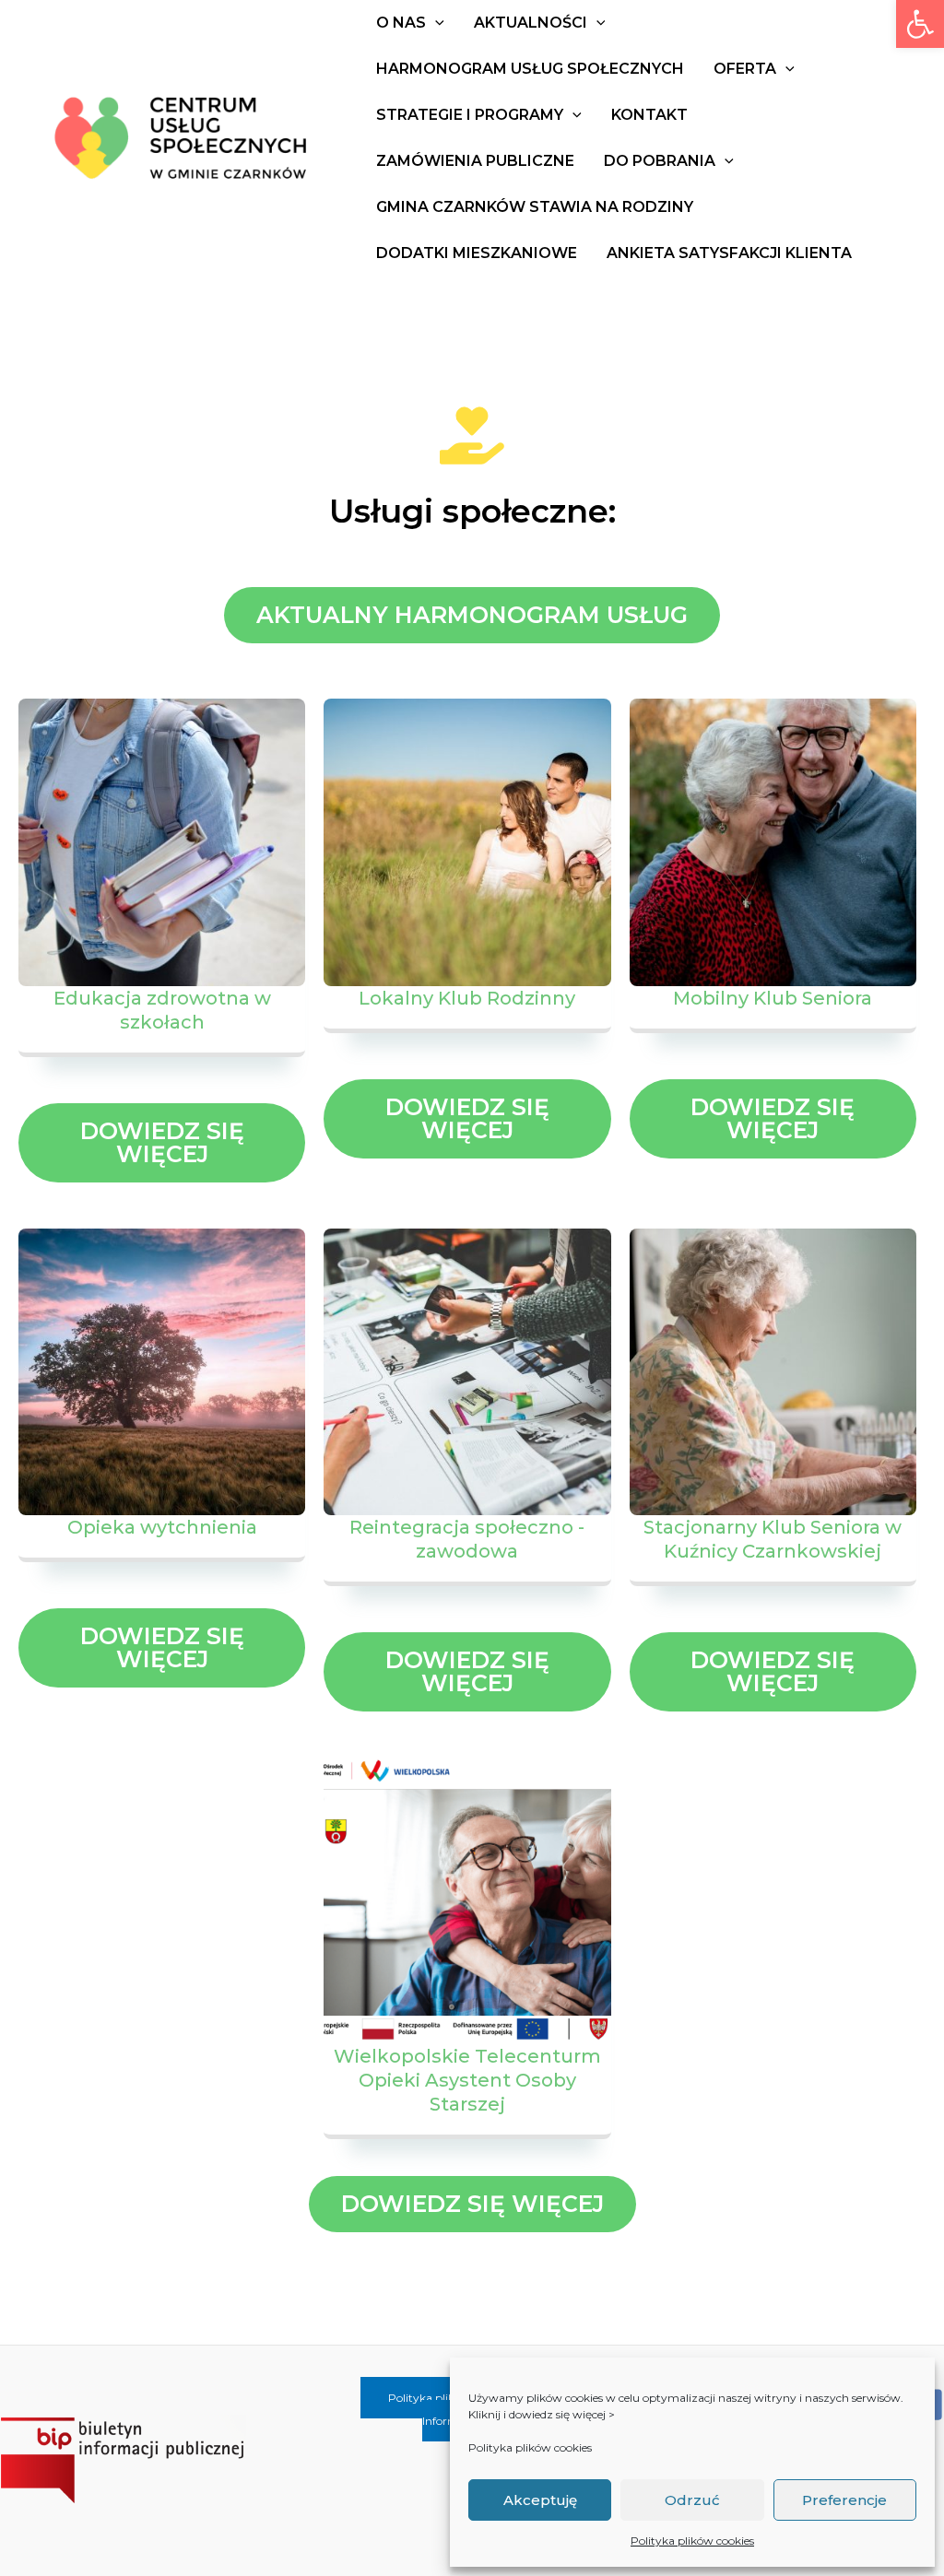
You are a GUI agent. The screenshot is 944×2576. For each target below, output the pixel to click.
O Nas (401, 23)
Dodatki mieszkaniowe (477, 253)
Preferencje (844, 2500)
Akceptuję (540, 2500)
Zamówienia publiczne (475, 161)
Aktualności (531, 23)
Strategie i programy (470, 115)
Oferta (745, 69)
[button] (920, 24)
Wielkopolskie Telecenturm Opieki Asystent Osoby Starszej (467, 2080)
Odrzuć (692, 2500)
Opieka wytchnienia (162, 1527)
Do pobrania (660, 161)
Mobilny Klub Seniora (773, 998)
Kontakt (649, 115)
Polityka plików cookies (530, 2447)
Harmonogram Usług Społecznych (530, 69)
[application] (435, 23)
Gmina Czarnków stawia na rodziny (535, 207)
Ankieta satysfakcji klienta (729, 253)
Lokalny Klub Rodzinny (467, 998)
